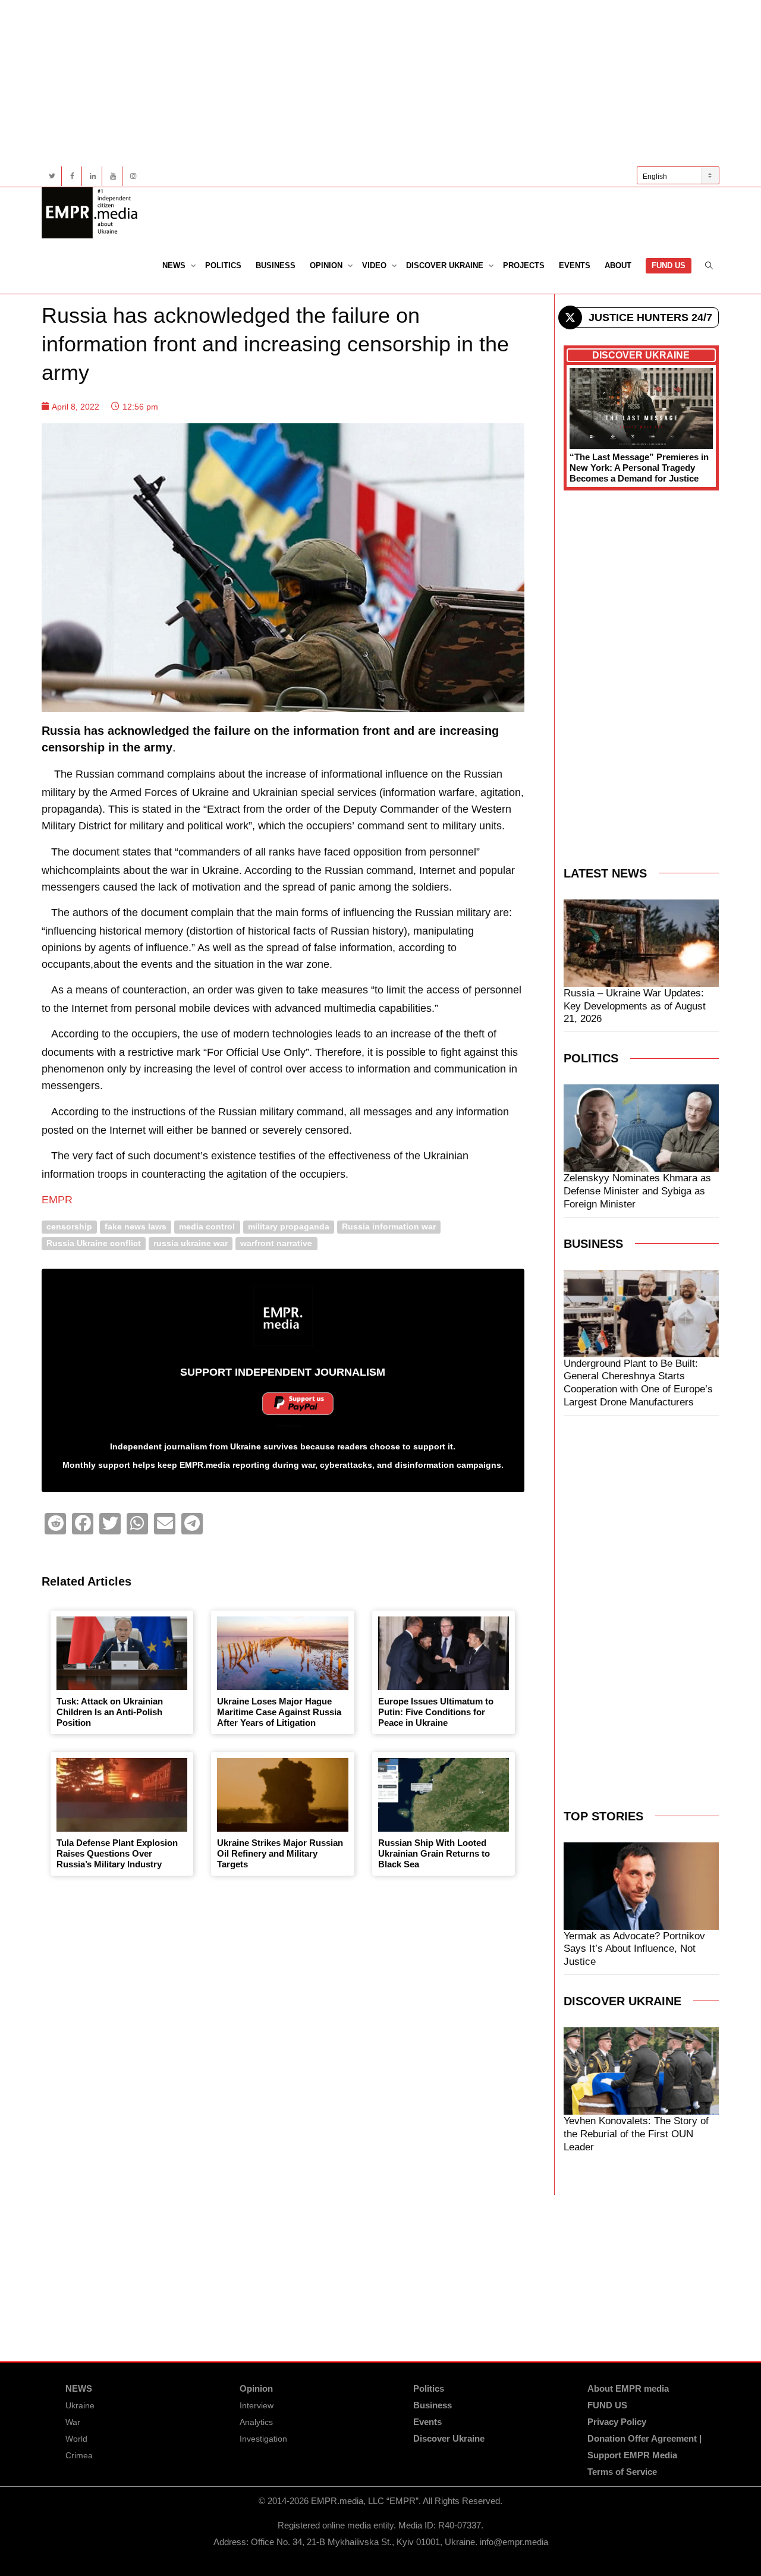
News (175, 265)
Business (276, 265)
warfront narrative (276, 1243)
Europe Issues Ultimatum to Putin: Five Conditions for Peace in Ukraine (436, 1712)
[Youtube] (113, 176)
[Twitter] (52, 176)
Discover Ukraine (446, 265)
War (73, 2422)
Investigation (263, 2439)
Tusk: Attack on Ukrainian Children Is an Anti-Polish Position (110, 1712)
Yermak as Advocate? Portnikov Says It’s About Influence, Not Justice (634, 1949)
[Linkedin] (92, 176)
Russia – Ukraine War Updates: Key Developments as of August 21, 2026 (635, 1006)
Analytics (256, 2422)
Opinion (327, 265)
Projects (524, 265)
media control (207, 1227)
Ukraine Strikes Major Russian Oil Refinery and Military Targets (280, 1853)
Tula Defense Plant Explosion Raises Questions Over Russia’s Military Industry (117, 1853)
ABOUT (618, 265)
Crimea (79, 2455)
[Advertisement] (380, 83)
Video (375, 265)
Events (575, 265)
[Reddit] (55, 1524)
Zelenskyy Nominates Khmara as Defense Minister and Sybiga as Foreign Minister (637, 1191)
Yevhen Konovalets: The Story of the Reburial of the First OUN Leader (636, 2134)
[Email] (165, 1524)
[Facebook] (72, 176)
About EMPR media (628, 2388)
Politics (223, 265)
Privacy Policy (617, 2422)
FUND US (669, 265)
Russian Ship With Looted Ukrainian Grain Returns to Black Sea (434, 1853)
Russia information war (389, 1227)
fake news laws (136, 1227)
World (76, 2439)
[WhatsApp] (137, 1524)
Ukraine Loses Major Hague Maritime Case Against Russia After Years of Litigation (279, 1712)
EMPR (57, 1200)
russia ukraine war (191, 1243)
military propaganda (289, 1227)
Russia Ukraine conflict (94, 1243)
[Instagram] (133, 176)
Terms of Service (622, 2472)
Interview (257, 2405)
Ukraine (80, 2405)
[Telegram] (192, 1524)
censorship (69, 1227)
